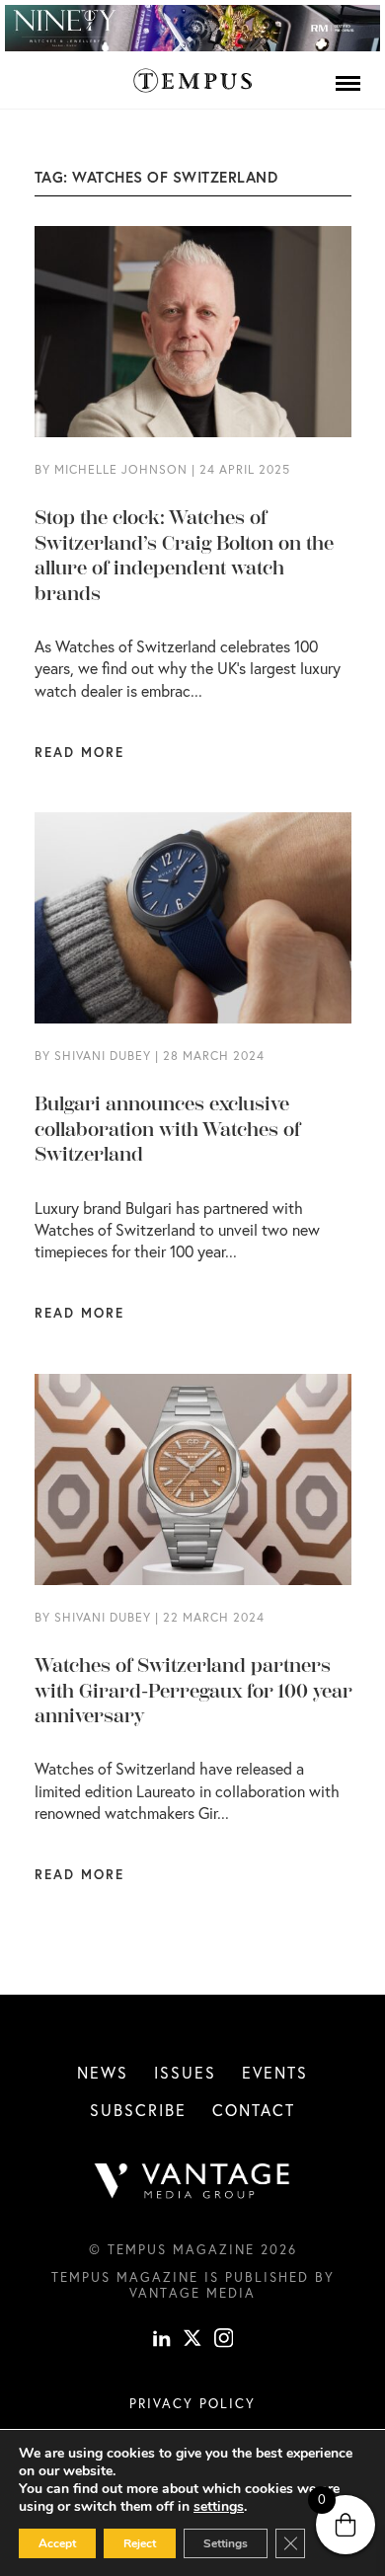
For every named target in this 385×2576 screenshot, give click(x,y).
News (103, 2072)
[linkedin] (162, 2341)
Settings (226, 2543)
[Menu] (348, 83)
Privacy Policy (192, 2403)
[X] (192, 2341)
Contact (254, 2110)
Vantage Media (192, 2293)
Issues (185, 2072)
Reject (140, 2543)
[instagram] (224, 2341)
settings (219, 2507)
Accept (57, 2543)
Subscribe (138, 2110)
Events (275, 2072)
